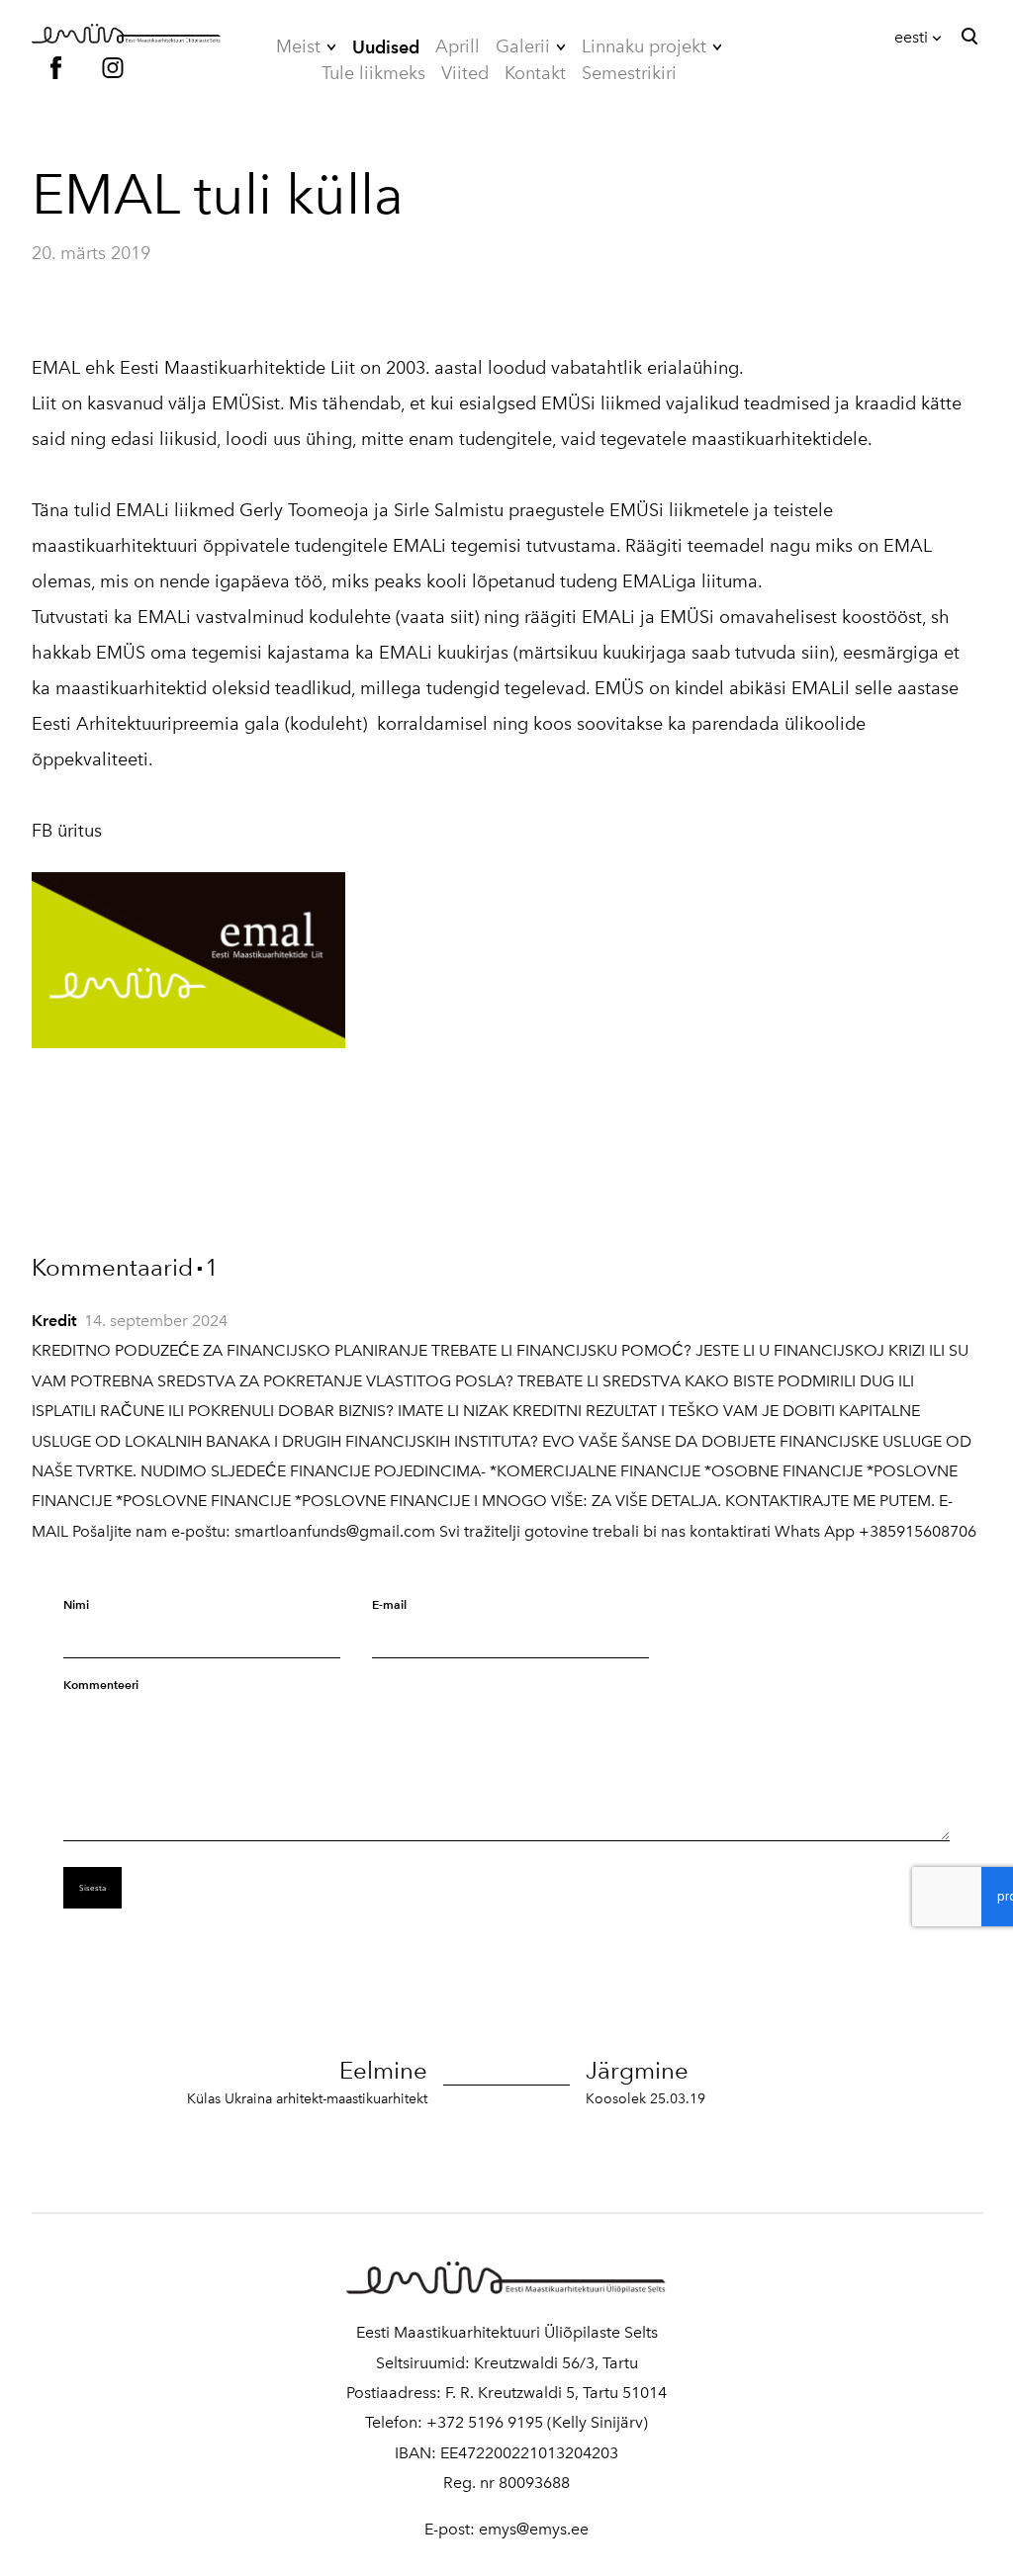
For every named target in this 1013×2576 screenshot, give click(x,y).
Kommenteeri (101, 1685)
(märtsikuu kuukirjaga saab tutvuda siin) (674, 653)
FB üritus (67, 831)
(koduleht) (326, 724)
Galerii (523, 46)
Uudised (386, 47)
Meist (298, 46)
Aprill (458, 46)
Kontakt (535, 73)
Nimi (76, 1604)
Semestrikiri (629, 73)
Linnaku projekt (644, 46)
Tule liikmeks (373, 73)
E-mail (389, 1604)
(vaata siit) (440, 617)
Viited (465, 73)
